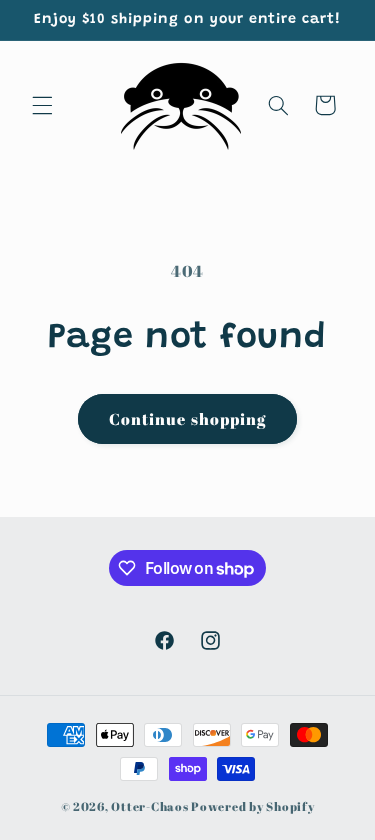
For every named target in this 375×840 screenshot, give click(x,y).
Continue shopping (187, 419)
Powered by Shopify (252, 806)
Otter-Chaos (149, 806)
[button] (42, 105)
